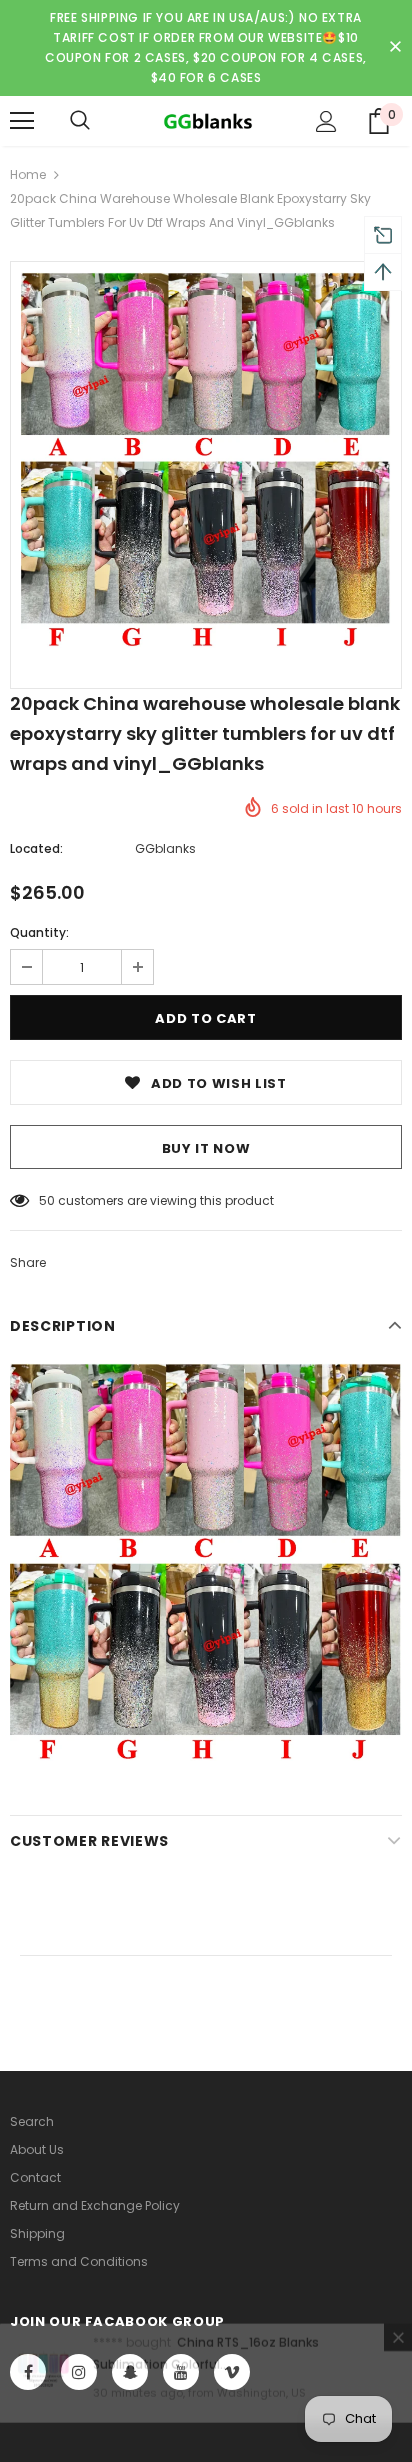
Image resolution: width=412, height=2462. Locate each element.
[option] (206, 460)
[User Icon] (326, 121)
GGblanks (165, 848)
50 (47, 1200)
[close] (395, 48)
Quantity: (39, 932)
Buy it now (206, 1148)
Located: (36, 848)
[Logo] (206, 120)
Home (28, 174)
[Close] (398, 2368)
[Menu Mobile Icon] (22, 121)
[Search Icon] (80, 121)
